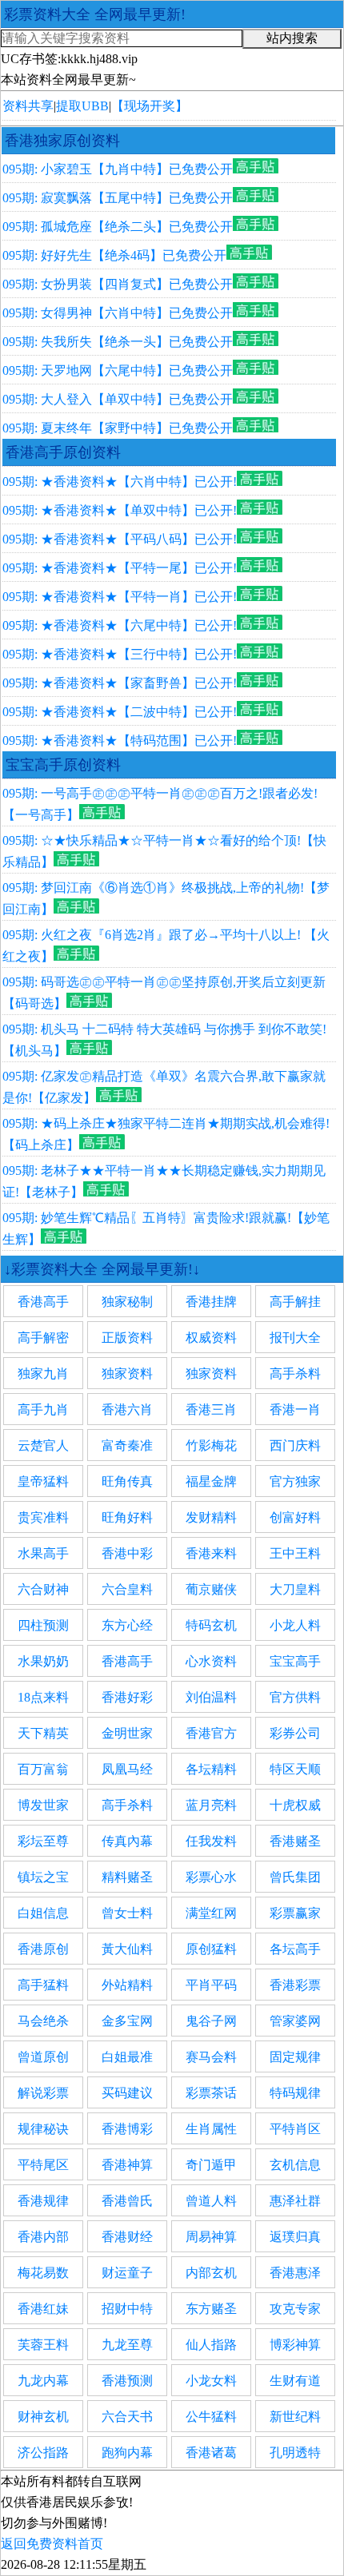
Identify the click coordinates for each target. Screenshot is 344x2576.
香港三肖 (211, 1409)
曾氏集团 (295, 1877)
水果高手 (43, 1553)
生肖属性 (211, 2129)
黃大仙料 (127, 1949)
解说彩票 (43, 2093)
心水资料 (211, 1661)
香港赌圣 (295, 1841)
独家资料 (127, 1374)
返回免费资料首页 (52, 2544)
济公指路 (43, 2453)
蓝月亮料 (211, 1805)
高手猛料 (43, 1985)
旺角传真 (127, 1481)
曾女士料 (127, 1913)
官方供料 (295, 1697)
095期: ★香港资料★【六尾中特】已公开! (120, 625)
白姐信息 (43, 1913)
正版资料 (127, 1338)
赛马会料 (211, 2057)
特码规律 (295, 2093)
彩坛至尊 (43, 1841)
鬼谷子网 (211, 2021)
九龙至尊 (127, 2345)
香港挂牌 (211, 1302)
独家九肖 (43, 1374)
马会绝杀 (43, 2021)
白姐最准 (127, 2057)
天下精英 (43, 1733)
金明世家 (127, 1733)
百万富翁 (43, 1769)
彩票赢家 (295, 1913)
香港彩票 (295, 1985)
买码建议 (127, 2093)
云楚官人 (43, 1445)
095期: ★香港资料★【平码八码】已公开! (120, 539)
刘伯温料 (211, 1697)
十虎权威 (295, 1805)
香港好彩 (127, 1697)
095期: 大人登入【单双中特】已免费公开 (118, 399)
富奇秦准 (127, 1445)
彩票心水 (211, 1877)
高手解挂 (295, 1302)
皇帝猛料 (43, 1481)
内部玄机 (211, 2273)
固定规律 (295, 2057)
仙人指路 (211, 2345)
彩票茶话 (211, 2093)
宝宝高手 (295, 1661)
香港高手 (43, 1302)
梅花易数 (43, 2273)
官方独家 (295, 1481)
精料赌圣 (127, 1877)
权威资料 (211, 1338)
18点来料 (43, 1697)
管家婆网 (295, 2021)
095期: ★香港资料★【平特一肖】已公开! (120, 597)
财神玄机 (43, 2417)
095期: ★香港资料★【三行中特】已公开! (120, 654)
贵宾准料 (43, 1517)
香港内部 (43, 2237)
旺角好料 (127, 1517)
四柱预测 (43, 1625)
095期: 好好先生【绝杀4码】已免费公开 (114, 255)
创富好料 (295, 1517)
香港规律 (43, 2201)
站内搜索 (292, 38)
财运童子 (127, 2273)
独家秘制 (127, 1302)
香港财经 (127, 2237)
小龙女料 (211, 2381)
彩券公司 (295, 1733)
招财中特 (127, 2309)
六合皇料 (127, 1589)
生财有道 (295, 2381)
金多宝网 (127, 2021)
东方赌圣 (211, 2309)
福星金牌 (211, 1481)
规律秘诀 (43, 2129)
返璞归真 (295, 2237)
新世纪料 (295, 2417)
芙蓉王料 (43, 2345)
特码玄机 (211, 1625)
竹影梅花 (211, 1445)
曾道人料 (211, 2201)
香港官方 (211, 1733)
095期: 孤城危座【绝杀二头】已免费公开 (118, 227)
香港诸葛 (211, 2453)
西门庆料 (295, 1445)
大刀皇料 (295, 1589)
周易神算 (211, 2237)
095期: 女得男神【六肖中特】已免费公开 (118, 313)
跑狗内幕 (127, 2453)
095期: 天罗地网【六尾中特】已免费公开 (118, 370)
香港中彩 (127, 1553)
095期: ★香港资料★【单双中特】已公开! (120, 510)
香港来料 (211, 1553)
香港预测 (127, 2381)
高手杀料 (295, 1374)
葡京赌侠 (211, 1589)
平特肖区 (295, 2129)
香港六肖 (127, 1409)
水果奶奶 (43, 1661)
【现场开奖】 (150, 106)
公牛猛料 (211, 2417)
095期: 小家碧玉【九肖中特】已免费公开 (118, 169)
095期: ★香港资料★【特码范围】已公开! (120, 741)
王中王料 (295, 1553)
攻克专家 (295, 2309)
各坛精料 (211, 1769)
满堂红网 (211, 1913)
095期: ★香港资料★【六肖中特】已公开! (120, 482)
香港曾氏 (127, 2201)
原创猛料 (211, 1949)
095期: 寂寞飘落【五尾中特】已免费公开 (118, 198)
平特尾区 (43, 2165)
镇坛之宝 (43, 1877)
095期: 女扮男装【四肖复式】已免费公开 (118, 284)
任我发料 (211, 1841)
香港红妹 (43, 2309)
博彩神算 (295, 2345)
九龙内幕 (43, 2381)
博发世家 (43, 1805)
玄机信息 (295, 2165)
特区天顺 (295, 1769)
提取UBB (82, 106)
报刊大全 (295, 1338)
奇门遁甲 (211, 2165)
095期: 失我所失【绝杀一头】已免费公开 (118, 342)
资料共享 (28, 106)
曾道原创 (43, 2057)
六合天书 (127, 2417)
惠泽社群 (295, 2201)
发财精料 (211, 1517)
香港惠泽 (295, 2273)
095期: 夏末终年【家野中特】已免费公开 (118, 428)
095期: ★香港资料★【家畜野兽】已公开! (120, 683)
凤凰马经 (127, 1769)
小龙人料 (295, 1625)
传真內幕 (127, 1841)
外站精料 (127, 1985)
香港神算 (127, 2165)
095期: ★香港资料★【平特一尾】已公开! (120, 568)
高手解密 (43, 1338)
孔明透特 (295, 2453)
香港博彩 (127, 2129)
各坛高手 (295, 1949)
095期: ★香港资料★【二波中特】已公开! (120, 712)
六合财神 (43, 1589)
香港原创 (43, 1949)
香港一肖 (295, 1409)
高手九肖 (43, 1409)
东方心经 (127, 1625)
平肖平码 (211, 1985)
